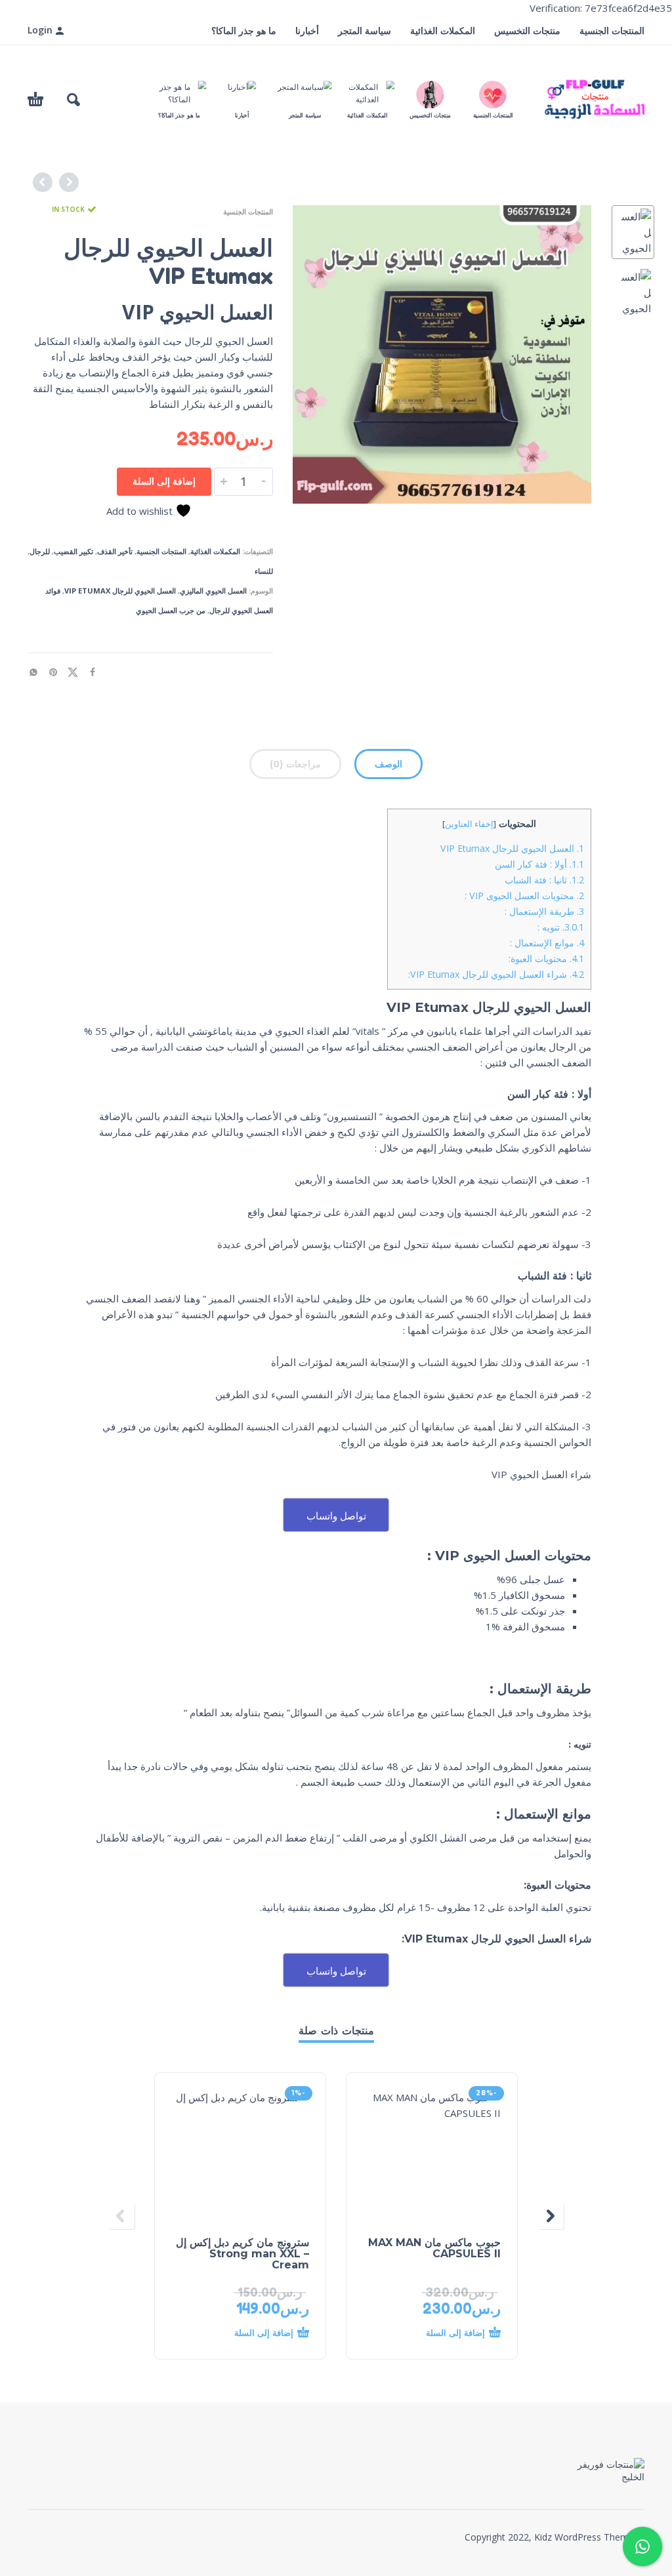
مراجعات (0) (295, 764)
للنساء (264, 571)
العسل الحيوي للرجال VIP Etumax (120, 591)
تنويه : (561, 927)
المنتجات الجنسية (612, 30)
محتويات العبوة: (546, 958)
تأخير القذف (115, 551)
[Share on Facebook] (96, 671)
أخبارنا (307, 30)
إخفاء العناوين (469, 824)
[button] (73, 100)
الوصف (388, 764)
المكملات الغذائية (443, 30)
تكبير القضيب (73, 551)
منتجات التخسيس (527, 30)
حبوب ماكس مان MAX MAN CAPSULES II (434, 2248)
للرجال (40, 551)
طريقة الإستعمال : (544, 911)
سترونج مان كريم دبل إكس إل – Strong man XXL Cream (242, 2254)
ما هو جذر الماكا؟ (244, 30)
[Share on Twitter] (77, 671)
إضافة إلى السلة (164, 481)
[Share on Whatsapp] (37, 671)
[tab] (388, 767)
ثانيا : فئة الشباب (544, 880)
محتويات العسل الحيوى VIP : (524, 896)
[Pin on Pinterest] (57, 671)
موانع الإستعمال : (547, 943)
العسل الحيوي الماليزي (213, 591)
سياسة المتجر (365, 30)
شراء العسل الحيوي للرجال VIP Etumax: (496, 974)
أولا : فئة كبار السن (539, 864)
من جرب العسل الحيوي (171, 610)
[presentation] (318, 355)
